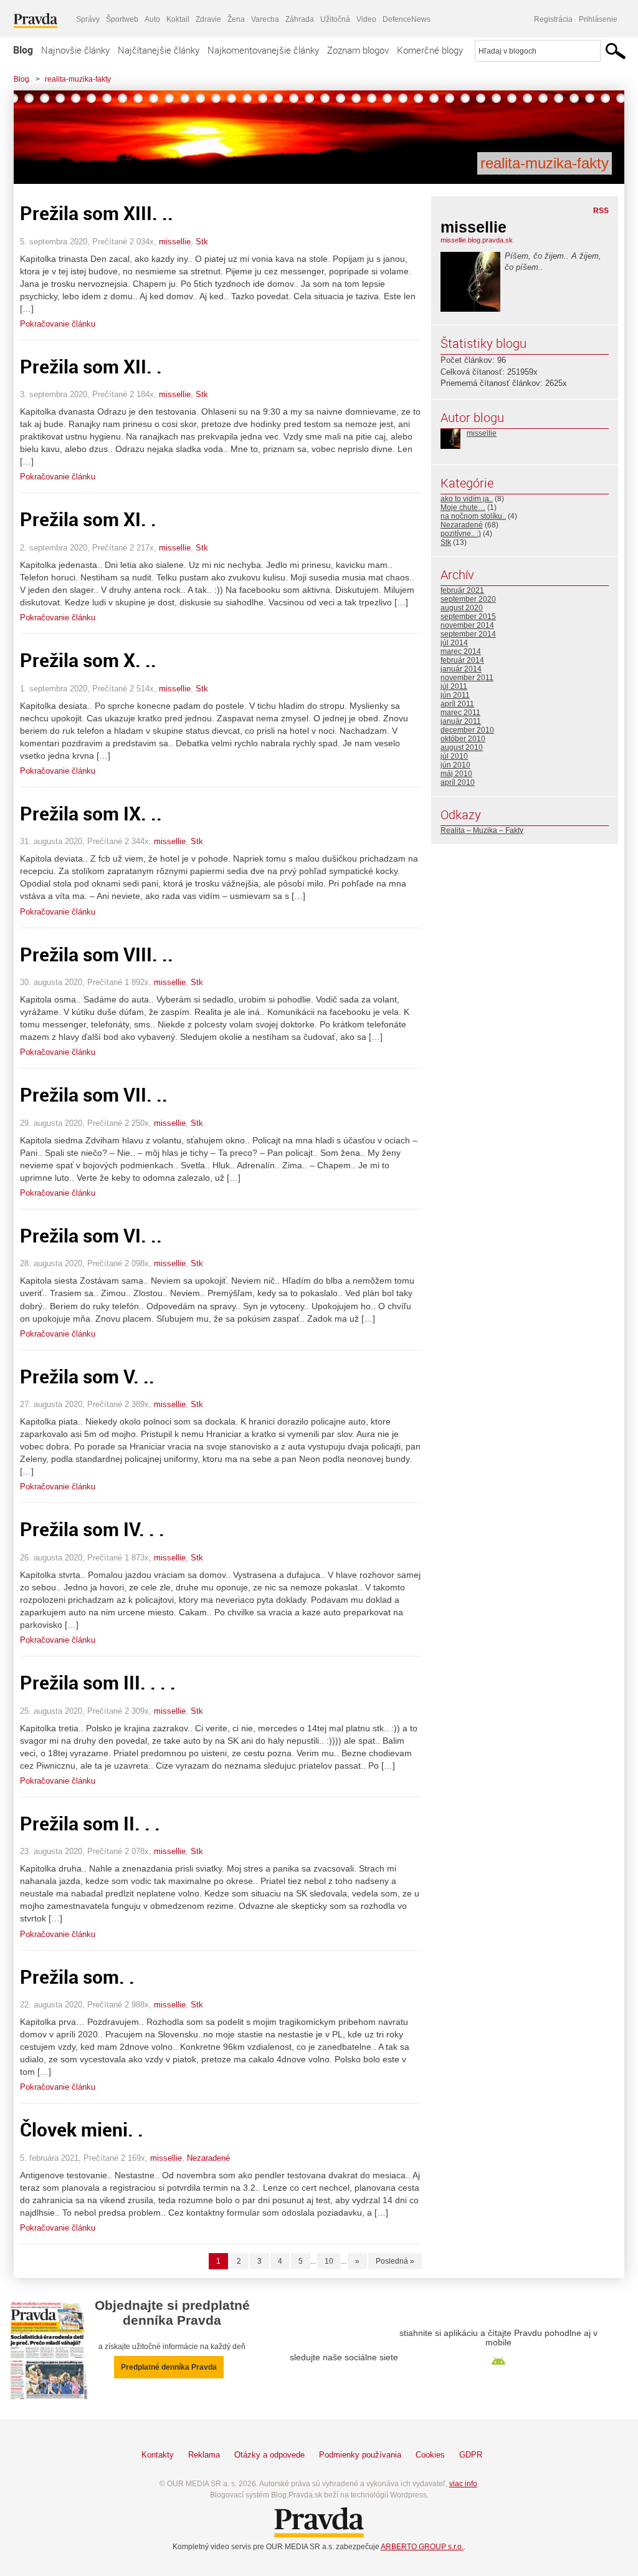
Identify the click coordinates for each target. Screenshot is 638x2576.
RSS (601, 211)
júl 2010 (454, 756)
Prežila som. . (77, 1977)
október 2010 (463, 739)
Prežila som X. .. (88, 660)
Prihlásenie (598, 19)
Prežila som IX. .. (91, 813)
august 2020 (462, 608)
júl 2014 (454, 643)
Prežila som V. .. (87, 1376)
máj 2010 (456, 774)
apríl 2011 (457, 704)
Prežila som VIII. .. (97, 954)
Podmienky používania (360, 2455)
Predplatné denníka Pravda (169, 2367)
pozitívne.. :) (461, 534)
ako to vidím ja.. (467, 499)
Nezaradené (208, 2158)
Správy (88, 19)
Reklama (204, 2455)
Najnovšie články (75, 50)
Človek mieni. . (82, 2129)
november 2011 (467, 678)
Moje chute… (463, 507)
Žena (236, 19)
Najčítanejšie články (159, 50)
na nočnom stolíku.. (473, 516)
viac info (463, 2484)
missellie (175, 242)
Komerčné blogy (430, 50)
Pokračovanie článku (58, 324)
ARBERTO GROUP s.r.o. (422, 2547)
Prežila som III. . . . (98, 1682)
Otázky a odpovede (269, 2455)
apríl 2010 (458, 782)
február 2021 (462, 590)
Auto (152, 19)
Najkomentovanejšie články (263, 50)
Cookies (430, 2455)
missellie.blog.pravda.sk (477, 240)
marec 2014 (461, 651)
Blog (23, 50)
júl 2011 (454, 686)
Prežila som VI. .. (91, 1235)
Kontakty (158, 2455)
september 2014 (468, 634)
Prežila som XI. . (88, 519)
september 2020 (468, 599)
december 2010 (467, 730)
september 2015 (468, 617)
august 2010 (462, 747)
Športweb (122, 19)
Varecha (265, 19)
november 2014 (467, 625)
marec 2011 (460, 713)
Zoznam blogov (358, 50)
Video (366, 19)
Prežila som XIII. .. (97, 213)
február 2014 (462, 660)
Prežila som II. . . (90, 1823)
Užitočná (335, 19)
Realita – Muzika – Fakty (482, 830)
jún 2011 (455, 695)
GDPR (471, 2455)
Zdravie (208, 19)
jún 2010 (455, 765)
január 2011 (461, 721)
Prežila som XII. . (91, 366)
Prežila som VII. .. (94, 1094)
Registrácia (553, 19)
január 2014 (461, 669)
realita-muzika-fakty (78, 79)
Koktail (178, 19)
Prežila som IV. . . (92, 1529)
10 (329, 2261)
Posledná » (395, 2261)
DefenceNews (407, 19)
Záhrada (300, 19)
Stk (202, 242)
